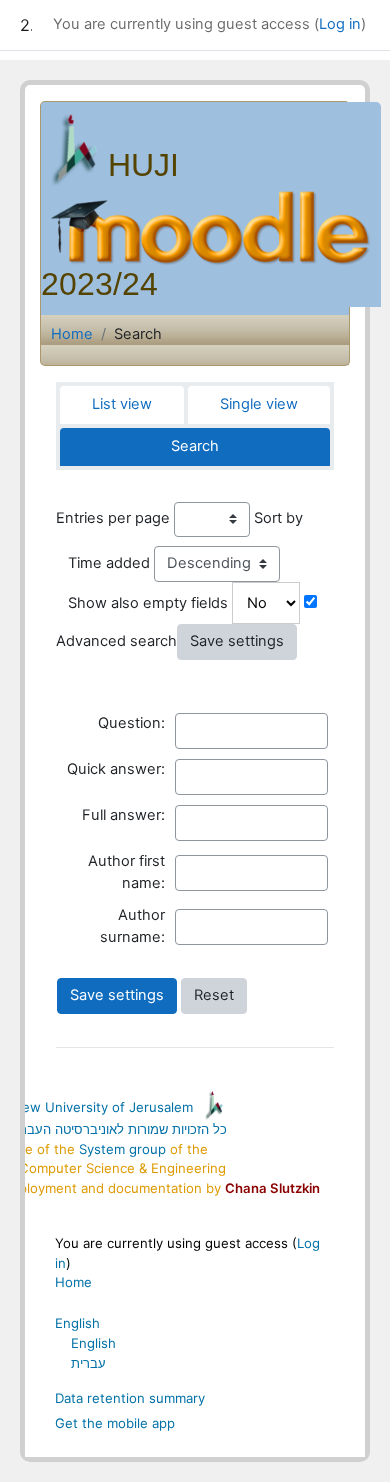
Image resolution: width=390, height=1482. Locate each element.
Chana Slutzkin (272, 1188)
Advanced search (116, 641)
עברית (88, 1363)
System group (122, 1149)
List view (122, 404)
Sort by (278, 518)
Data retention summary (130, 1398)
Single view (259, 404)
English (77, 1323)
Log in (340, 24)
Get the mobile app (115, 1423)
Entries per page (113, 518)
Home (72, 334)
